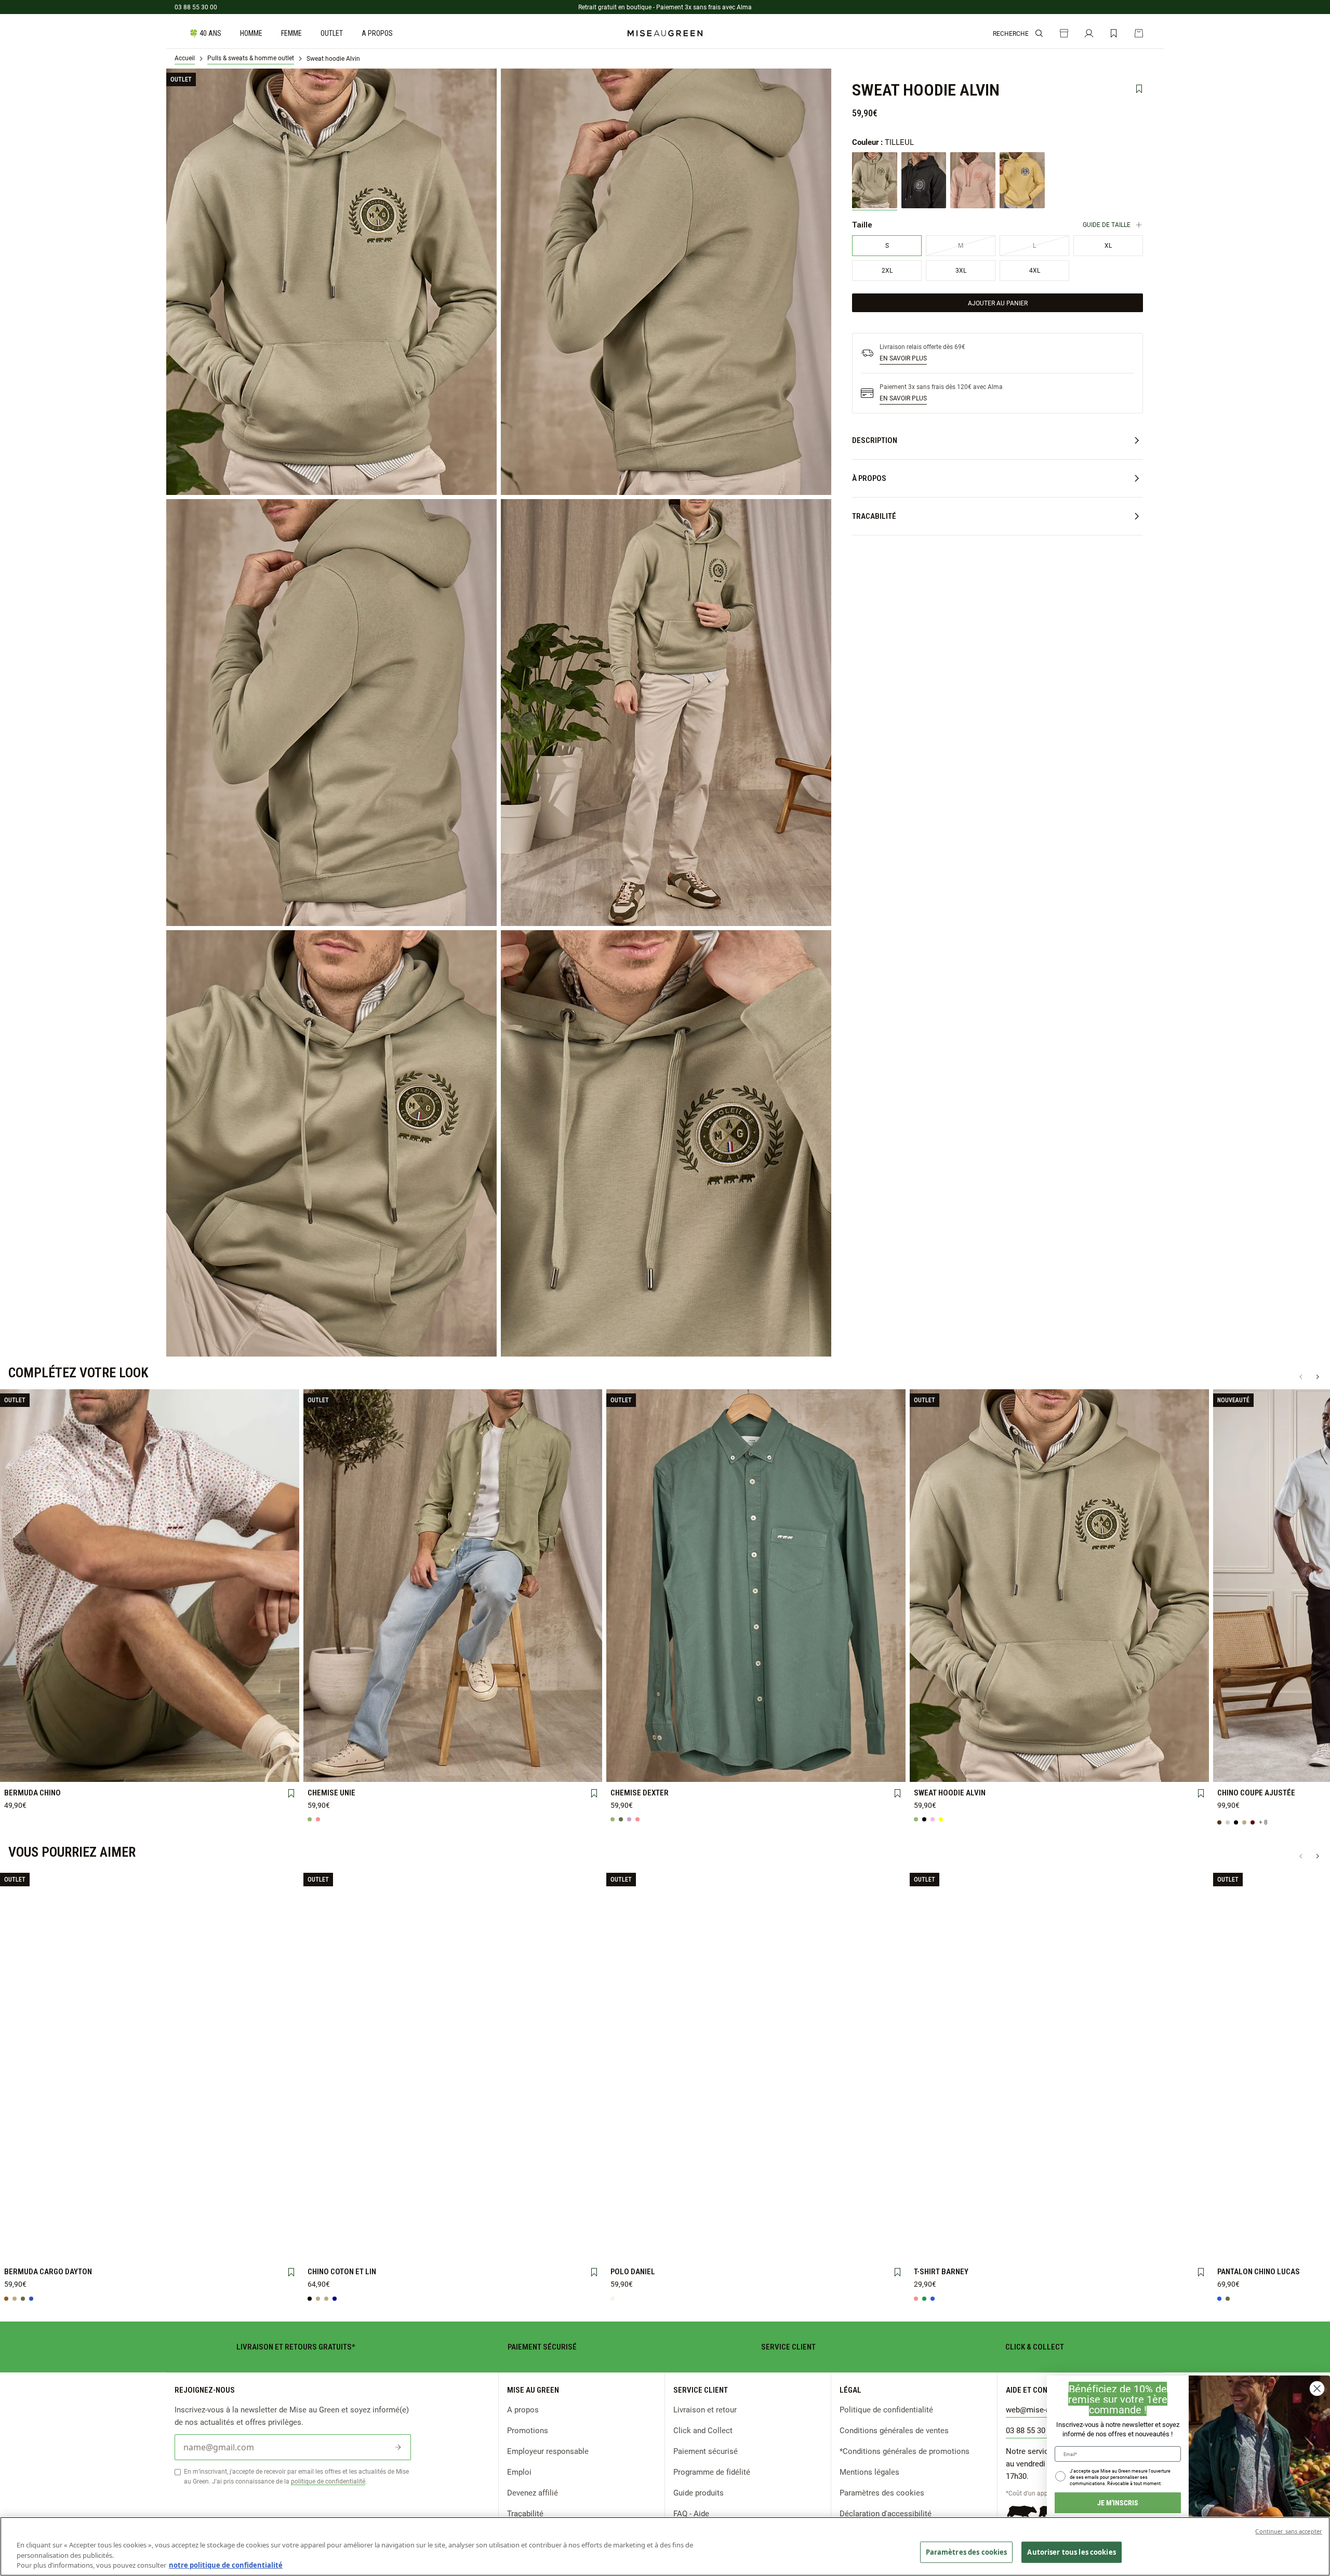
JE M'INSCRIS (1118, 2503)
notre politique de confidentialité (226, 2565)
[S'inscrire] (398, 2447)
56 (267, 1769)
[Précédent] (1301, 1377)
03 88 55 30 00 (196, 7)
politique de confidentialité (328, 2481)
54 (208, 1769)
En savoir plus (903, 358)
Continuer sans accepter (1289, 2531)
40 (91, 1753)
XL (511, 1753)
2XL (570, 1753)
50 (91, 1770)
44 (208, 1753)
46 (267, 1753)
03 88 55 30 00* (1032, 2430)
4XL (394, 1770)
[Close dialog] (1317, 2389)
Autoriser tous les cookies (1071, 2552)
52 (150, 1769)
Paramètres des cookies (882, 2492)
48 (32, 1770)
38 (32, 1753)
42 (150, 1753)
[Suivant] (1318, 1377)
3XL (335, 1770)
